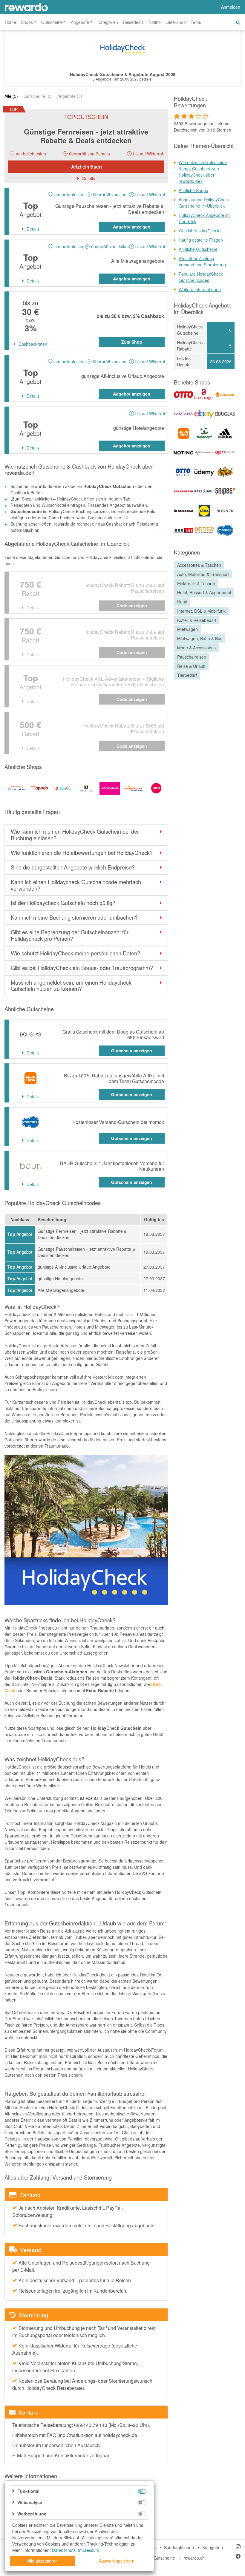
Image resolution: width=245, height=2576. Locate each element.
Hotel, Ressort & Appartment (204, 592)
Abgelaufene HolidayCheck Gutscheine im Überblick (204, 203)
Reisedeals (133, 22)
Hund (182, 602)
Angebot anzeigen (132, 227)
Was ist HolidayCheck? (200, 231)
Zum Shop (132, 342)
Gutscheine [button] (52, 22)
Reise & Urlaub (191, 666)
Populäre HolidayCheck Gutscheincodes (201, 277)
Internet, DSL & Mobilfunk (201, 611)
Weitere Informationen (200, 289)
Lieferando (176, 22)
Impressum (89, 2550)
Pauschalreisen (192, 657)
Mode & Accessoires (196, 648)
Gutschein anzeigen (132, 1051)
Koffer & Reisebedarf (197, 620)
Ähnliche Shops (193, 190)
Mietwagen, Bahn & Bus (200, 638)
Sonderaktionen (179, 2547)
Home (10, 22)
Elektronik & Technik (196, 583)
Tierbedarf (187, 675)
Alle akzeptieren (43, 2561)
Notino (155, 22)
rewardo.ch (194, 2558)
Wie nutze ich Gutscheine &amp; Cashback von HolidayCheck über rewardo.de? (203, 172)
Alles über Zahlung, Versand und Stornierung (202, 261)
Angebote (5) (70, 96)
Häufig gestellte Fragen (201, 240)
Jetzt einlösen (86, 167)
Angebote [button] (80, 22)
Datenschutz (64, 2550)
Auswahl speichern (117, 2561)
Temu (196, 22)
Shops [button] (27, 22)
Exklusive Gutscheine (155, 2558)
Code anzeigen (132, 606)
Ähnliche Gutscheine (198, 249)
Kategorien (108, 22)
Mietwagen (187, 629)
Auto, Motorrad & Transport (203, 574)
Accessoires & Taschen (199, 565)
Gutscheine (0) (38, 96)
